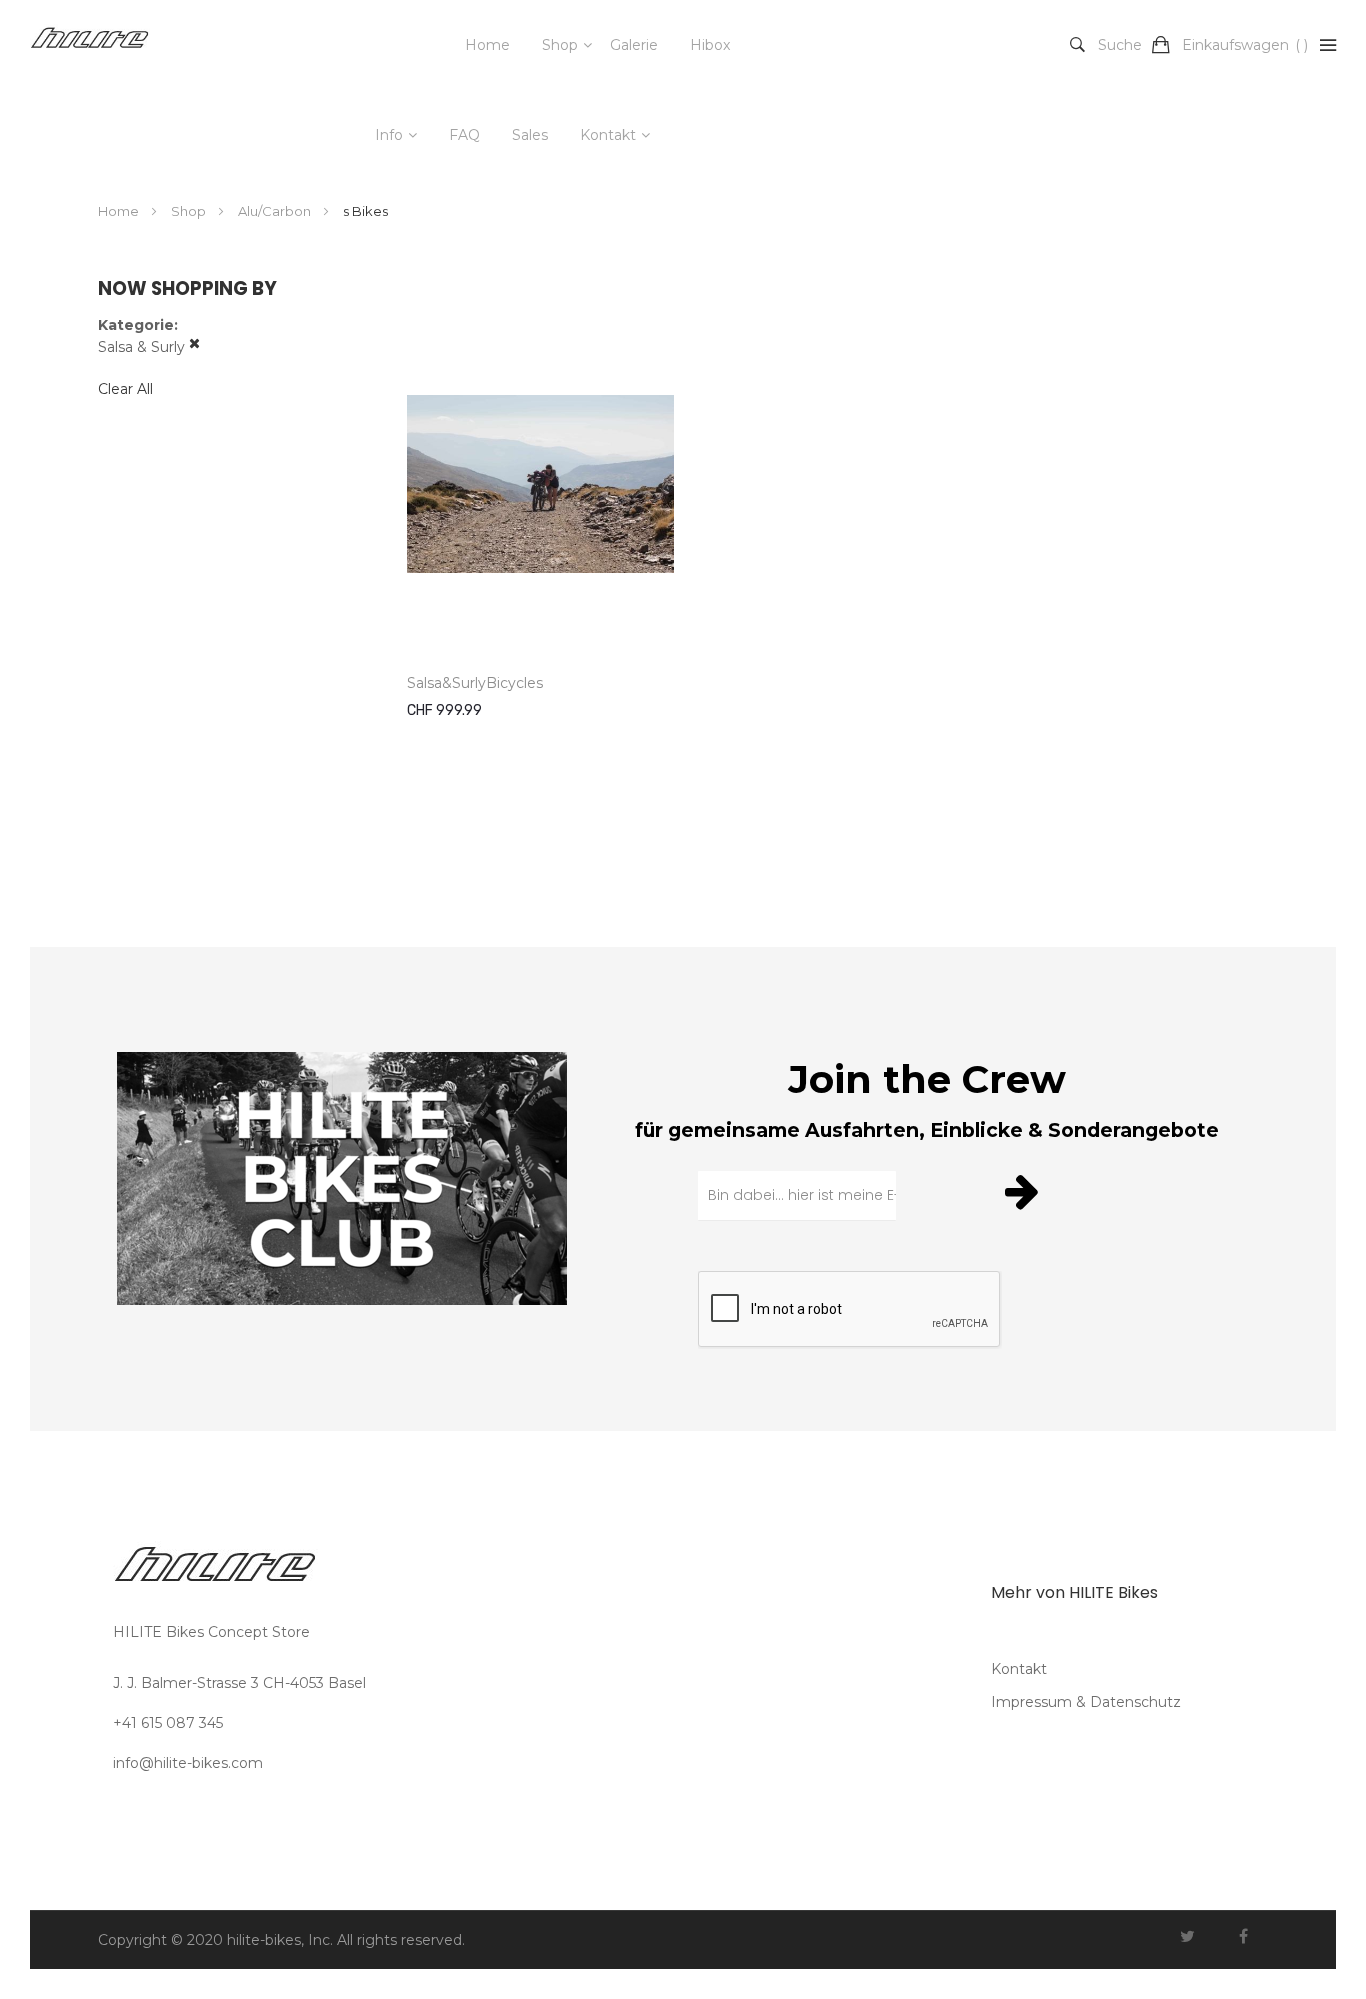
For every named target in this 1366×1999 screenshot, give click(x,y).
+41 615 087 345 (168, 1723)
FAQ (464, 135)
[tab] (233, 337)
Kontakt (608, 135)
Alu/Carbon (276, 211)
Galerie (634, 45)
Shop (560, 45)
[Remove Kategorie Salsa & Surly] (194, 347)
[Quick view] (642, 612)
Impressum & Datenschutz (1086, 1702)
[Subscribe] (1025, 1191)
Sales (530, 135)
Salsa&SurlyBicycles (475, 683)
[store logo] (90, 45)
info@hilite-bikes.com (188, 1763)
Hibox (710, 45)
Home (487, 45)
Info (389, 135)
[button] (642, 569)
